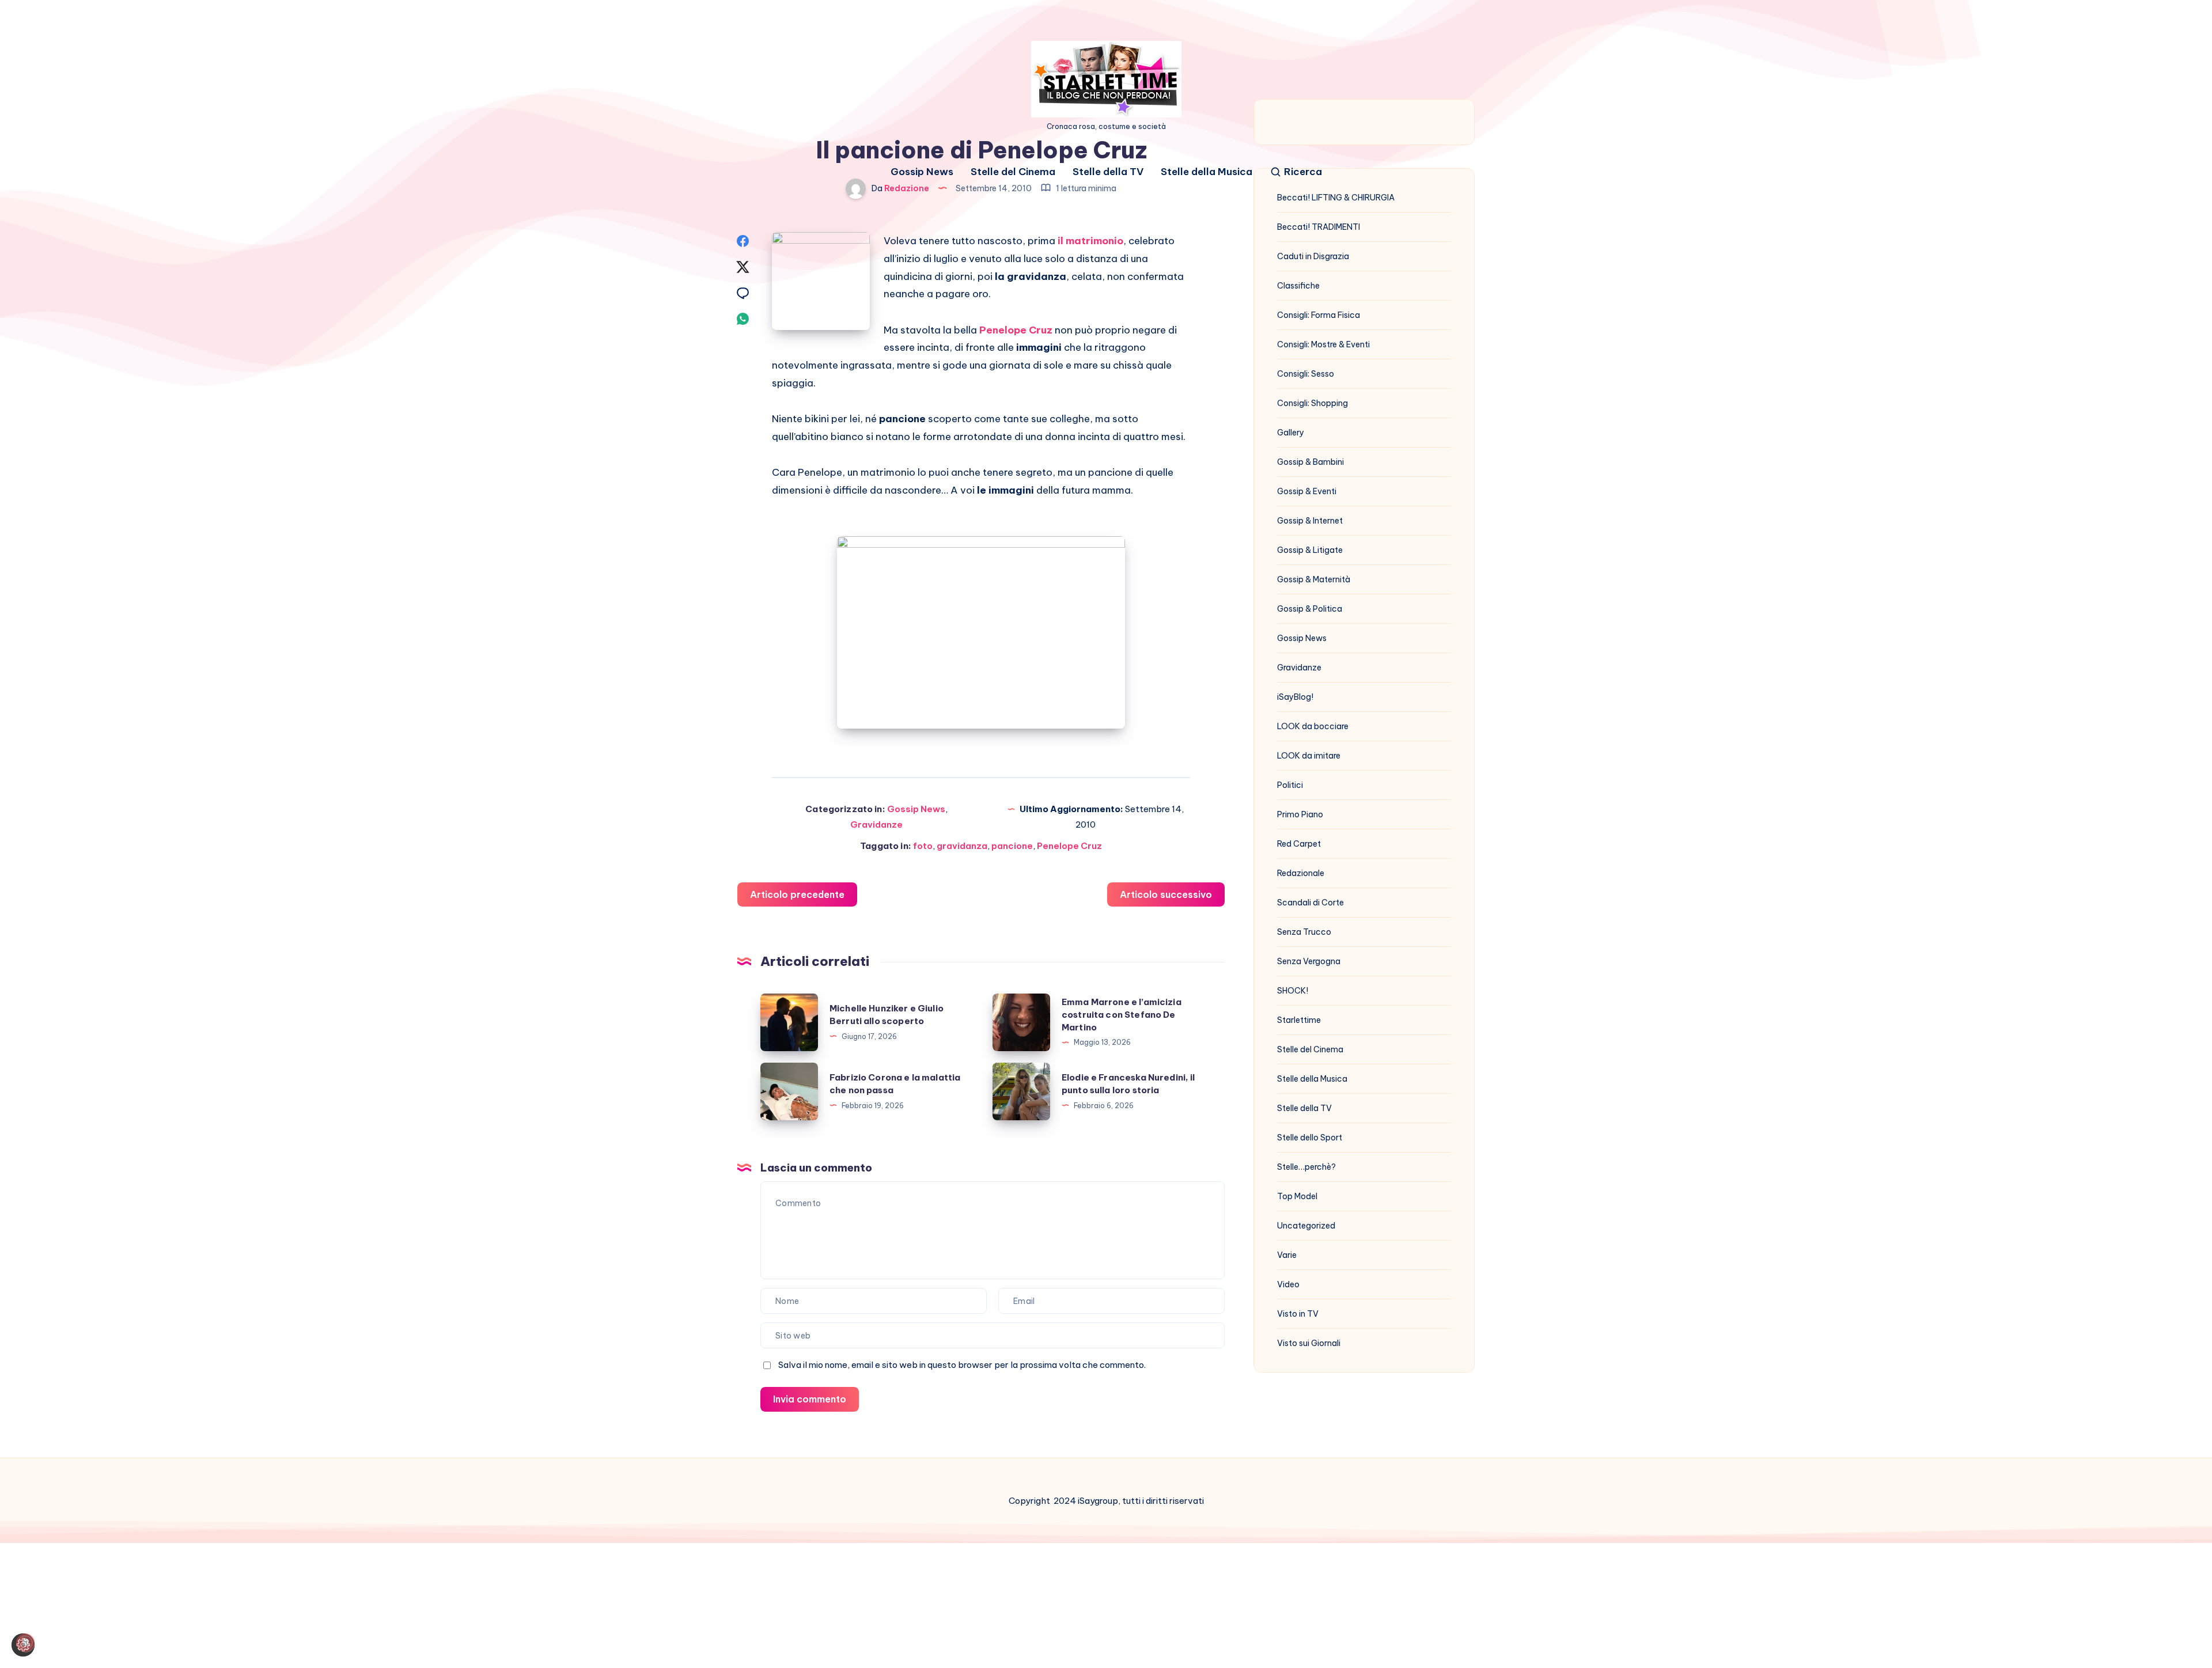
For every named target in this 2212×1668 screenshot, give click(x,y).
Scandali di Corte (1310, 903)
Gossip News (922, 172)
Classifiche (1298, 286)
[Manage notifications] (25, 1643)
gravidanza (962, 846)
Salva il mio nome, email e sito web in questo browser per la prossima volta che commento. (962, 1365)
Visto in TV (1298, 1314)
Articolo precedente (797, 894)
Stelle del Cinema (1013, 172)
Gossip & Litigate (1310, 550)
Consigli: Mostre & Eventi (1323, 344)
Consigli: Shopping (1313, 403)
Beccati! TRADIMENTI (1319, 227)
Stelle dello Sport (1310, 1138)
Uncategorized (1306, 1226)
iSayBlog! (1295, 697)
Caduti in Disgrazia (1313, 256)
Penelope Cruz (1069, 846)
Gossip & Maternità (1314, 579)
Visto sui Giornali (1309, 1343)
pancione (1012, 846)
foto (923, 846)
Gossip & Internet (1310, 521)
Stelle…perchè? (1306, 1167)
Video (1288, 1284)
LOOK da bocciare (1313, 726)
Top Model (1297, 1196)
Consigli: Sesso (1306, 374)
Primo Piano (1300, 814)
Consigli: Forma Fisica (1319, 315)
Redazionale (1301, 873)
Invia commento (810, 1399)
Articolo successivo (1166, 894)
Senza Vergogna (1309, 961)
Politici (1290, 785)
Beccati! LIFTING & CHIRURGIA (1336, 198)
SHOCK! (1293, 991)
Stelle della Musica (1207, 172)
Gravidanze (876, 824)
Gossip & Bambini (1310, 462)
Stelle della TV (1108, 172)
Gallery (1291, 433)
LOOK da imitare (1309, 756)
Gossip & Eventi (1307, 491)
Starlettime (1299, 1020)
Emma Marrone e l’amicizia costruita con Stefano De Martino (1122, 1015)
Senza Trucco (1304, 932)
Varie (1287, 1255)
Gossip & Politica (1310, 609)
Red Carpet (1299, 844)
